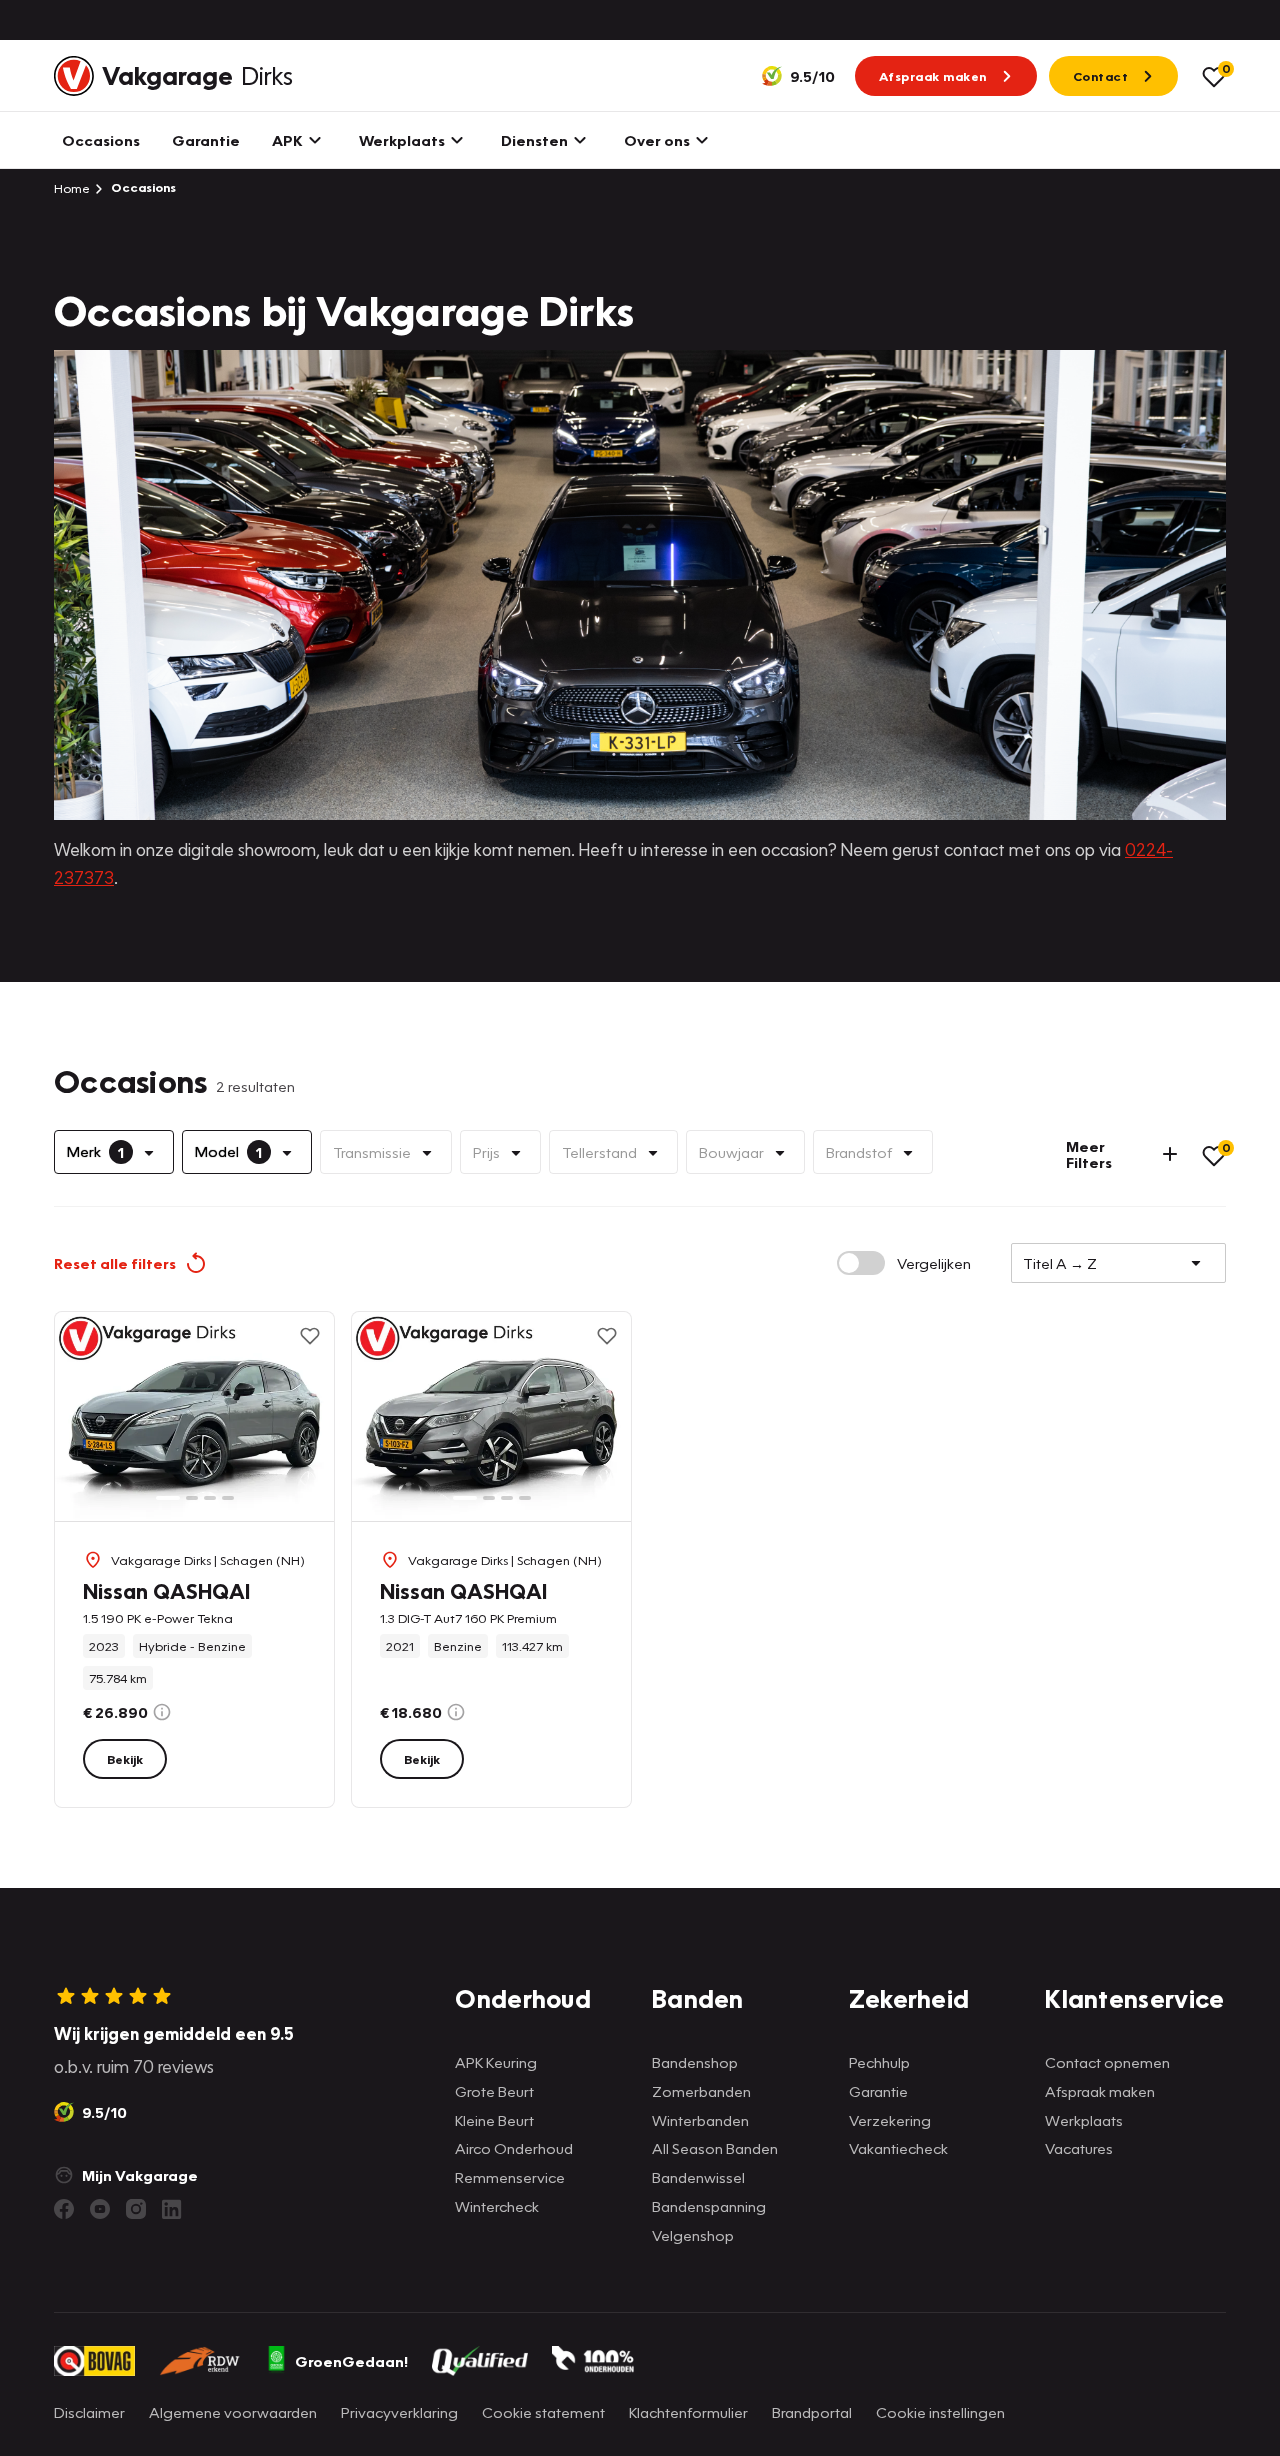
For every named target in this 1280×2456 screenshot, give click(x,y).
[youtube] (100, 2209)
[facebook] (64, 2209)
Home (72, 188)
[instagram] (136, 2209)
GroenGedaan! (351, 2361)
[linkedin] (172, 2209)
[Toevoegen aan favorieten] (310, 1336)
